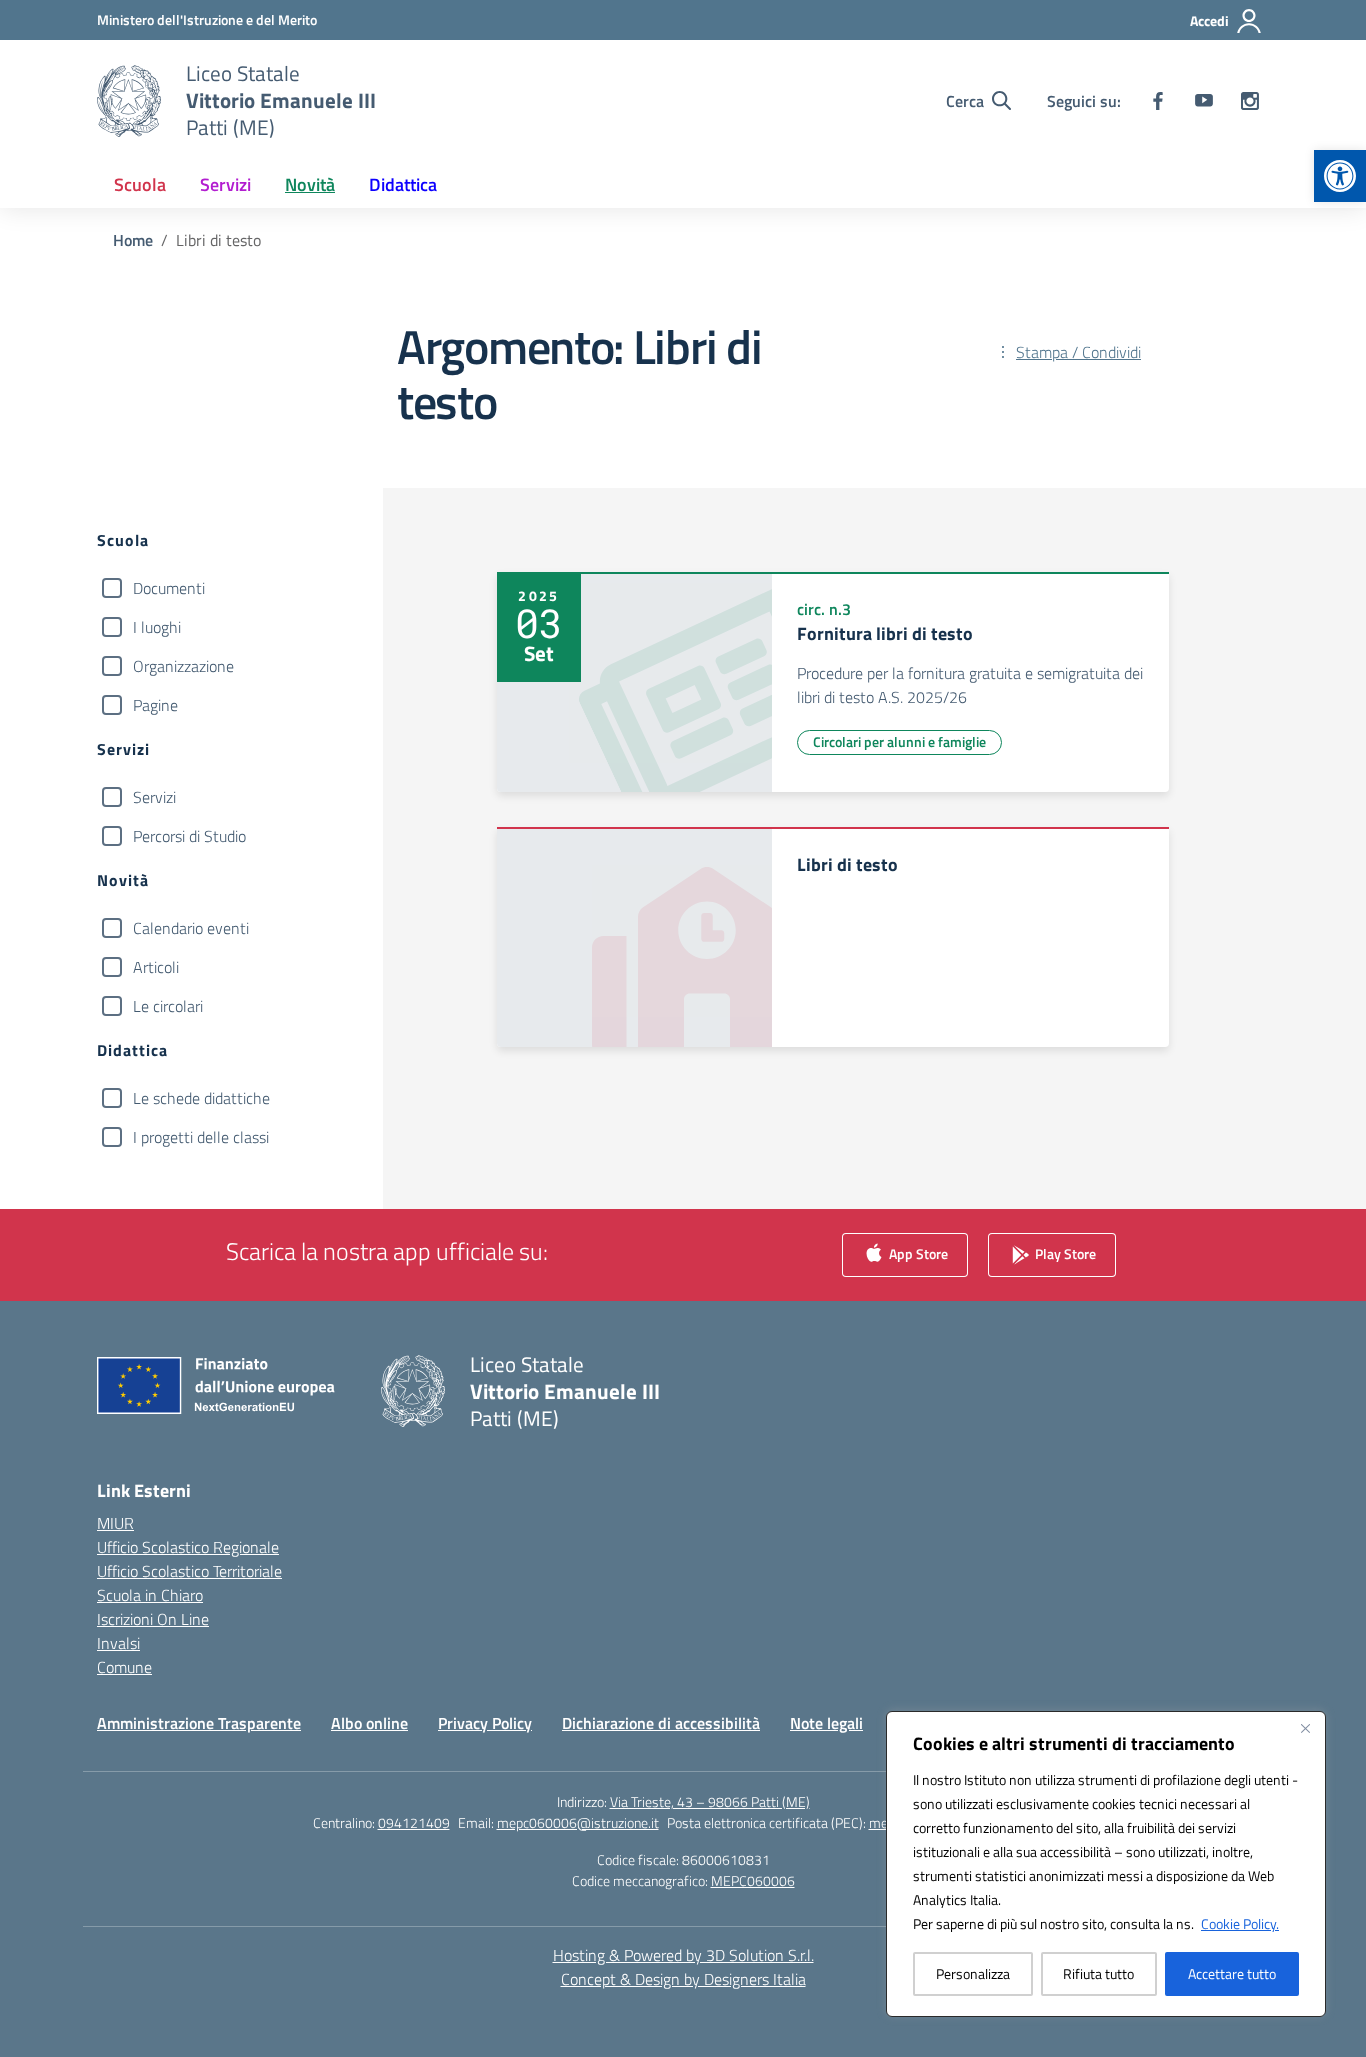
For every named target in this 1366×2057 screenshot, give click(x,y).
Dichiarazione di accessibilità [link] (661, 1723)
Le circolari (168, 1006)
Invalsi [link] (118, 1643)
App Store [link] (917, 1252)
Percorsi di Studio (189, 836)
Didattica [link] (403, 184)
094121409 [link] (414, 1822)
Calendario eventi (191, 928)
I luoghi (157, 627)
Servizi (154, 797)
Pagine (155, 705)
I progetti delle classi (201, 1137)
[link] (1340, 176)
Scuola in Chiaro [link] (150, 1595)
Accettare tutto (1232, 1973)
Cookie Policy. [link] (1240, 1923)
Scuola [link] (140, 184)
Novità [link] (310, 184)
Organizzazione (183, 666)
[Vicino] (1305, 1728)
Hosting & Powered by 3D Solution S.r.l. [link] (683, 1955)
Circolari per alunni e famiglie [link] (899, 741)
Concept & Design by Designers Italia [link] (683, 1979)
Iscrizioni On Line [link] (153, 1619)
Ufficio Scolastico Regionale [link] (188, 1547)
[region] (1106, 1864)
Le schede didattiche (201, 1098)
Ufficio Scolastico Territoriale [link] (189, 1571)
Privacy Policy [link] (485, 1723)
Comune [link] (124, 1667)
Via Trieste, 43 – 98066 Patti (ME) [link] (710, 1801)
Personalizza (973, 1973)
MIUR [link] (115, 1523)
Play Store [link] (1064, 1252)
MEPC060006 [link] (753, 1880)
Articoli (156, 967)
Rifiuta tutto (1098, 1973)
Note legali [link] (826, 1723)
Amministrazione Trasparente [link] (199, 1723)
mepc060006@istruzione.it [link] (578, 1822)
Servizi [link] (225, 184)
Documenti (169, 588)
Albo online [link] (369, 1723)
